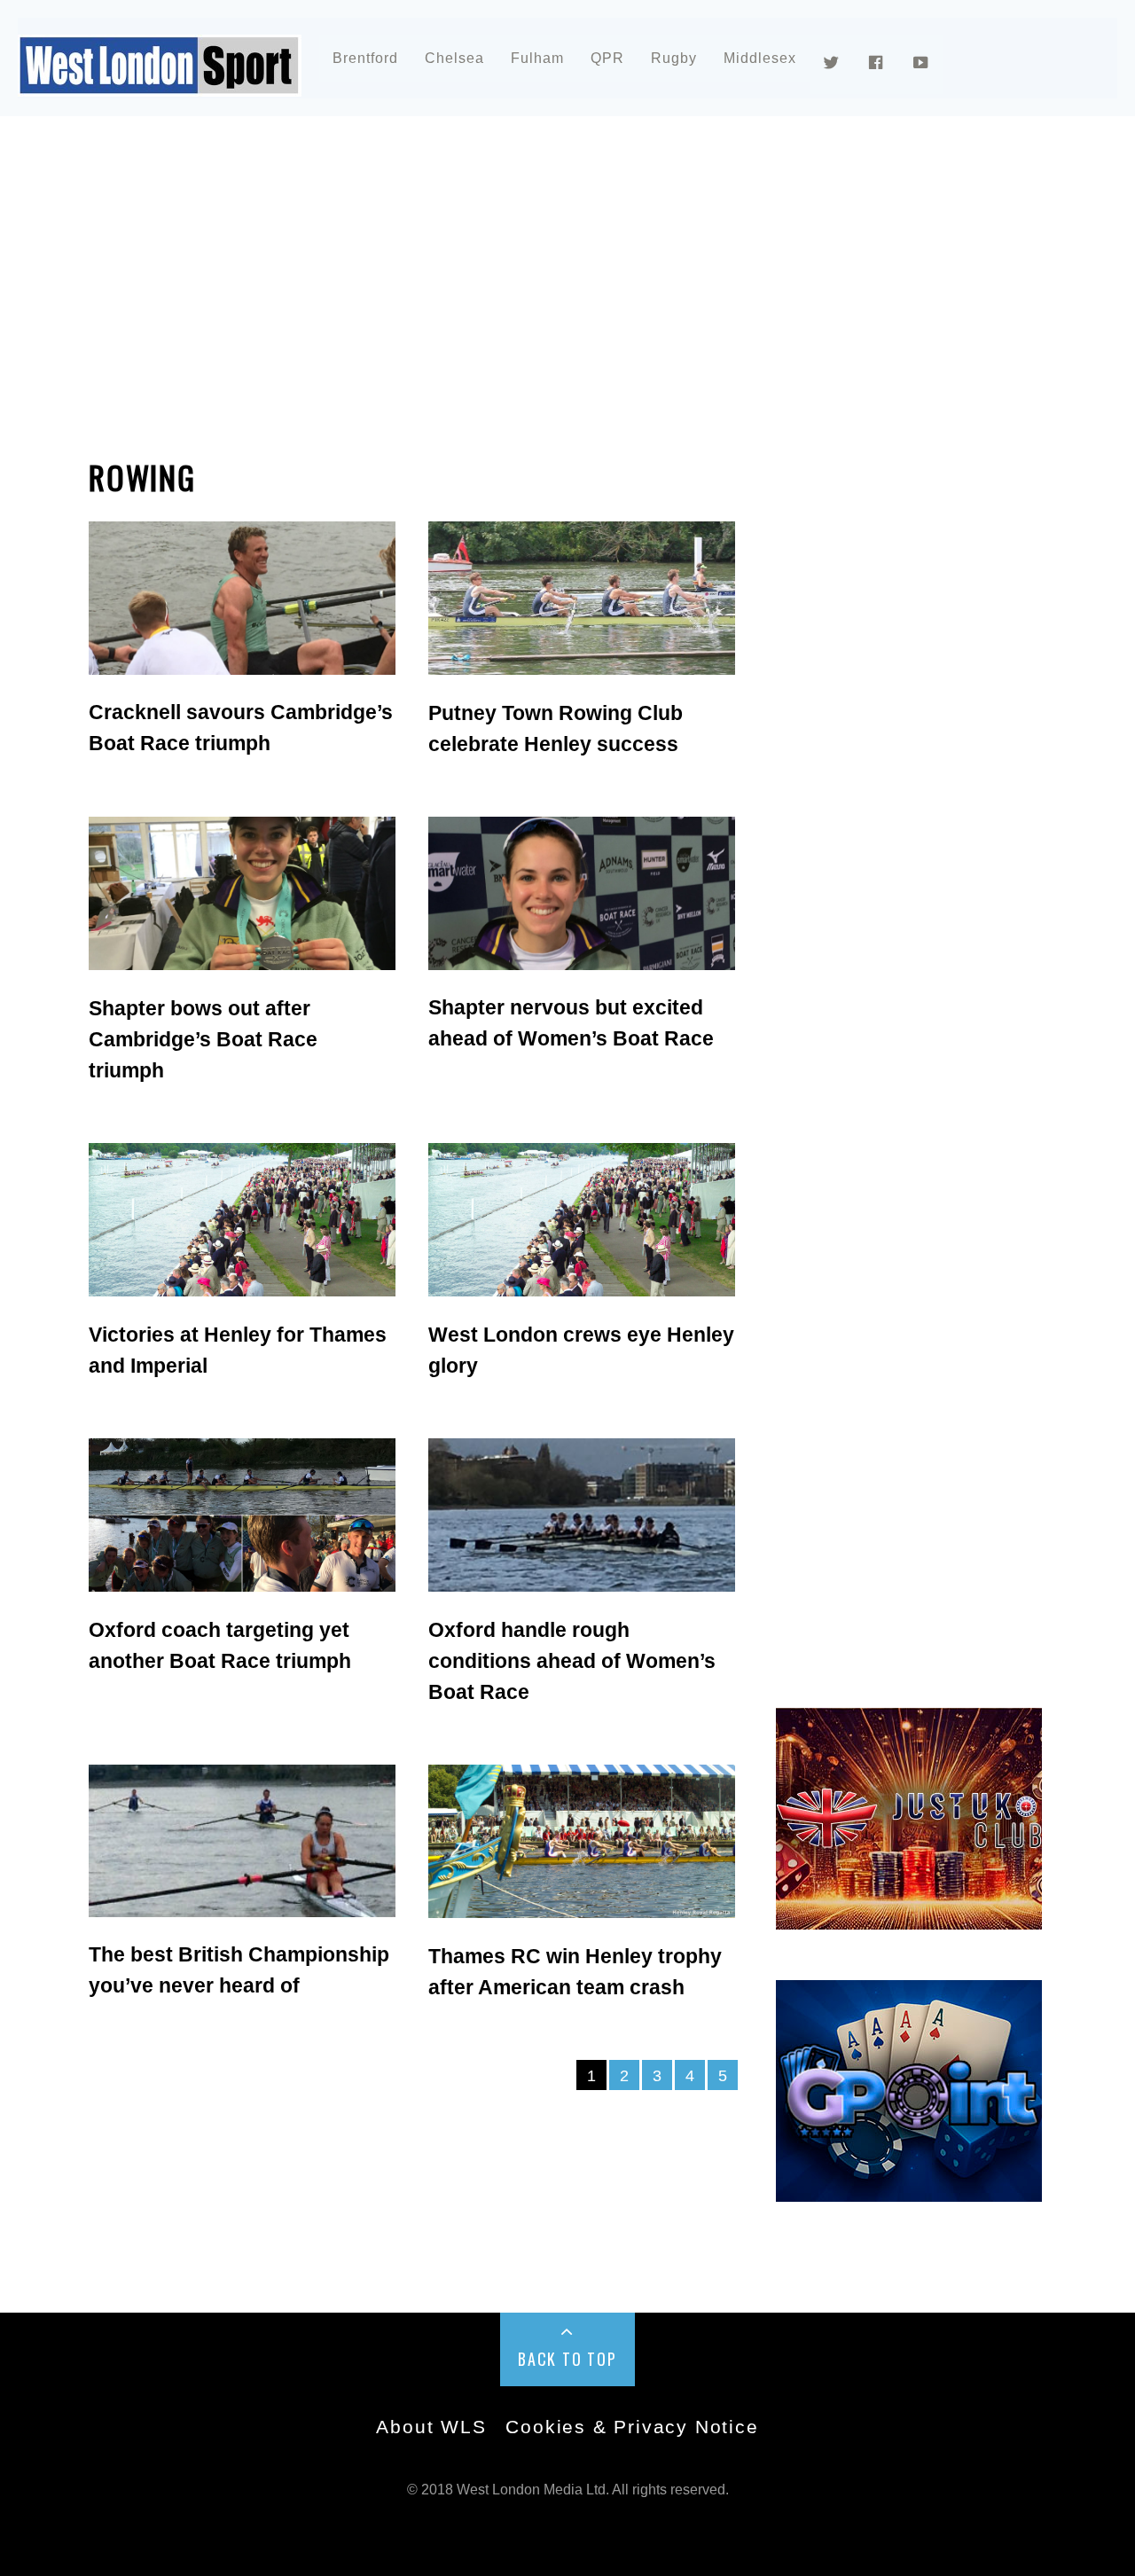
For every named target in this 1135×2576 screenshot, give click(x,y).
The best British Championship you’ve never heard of (239, 1970)
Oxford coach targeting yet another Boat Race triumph (220, 1645)
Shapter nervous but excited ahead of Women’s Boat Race (571, 1023)
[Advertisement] (567, 287)
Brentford (365, 58)
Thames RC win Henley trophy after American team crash (575, 1972)
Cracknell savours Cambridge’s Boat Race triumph (241, 728)
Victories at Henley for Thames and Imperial (238, 1350)
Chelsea (454, 58)
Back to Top (567, 2359)
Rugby (674, 58)
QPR (607, 58)
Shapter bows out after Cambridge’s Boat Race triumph (203, 1039)
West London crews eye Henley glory (581, 1350)
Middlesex (760, 58)
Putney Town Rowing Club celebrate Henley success (556, 728)
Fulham (537, 58)
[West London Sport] (160, 82)
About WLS (431, 2427)
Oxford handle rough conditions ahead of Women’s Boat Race (572, 1661)
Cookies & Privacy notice (632, 2427)
